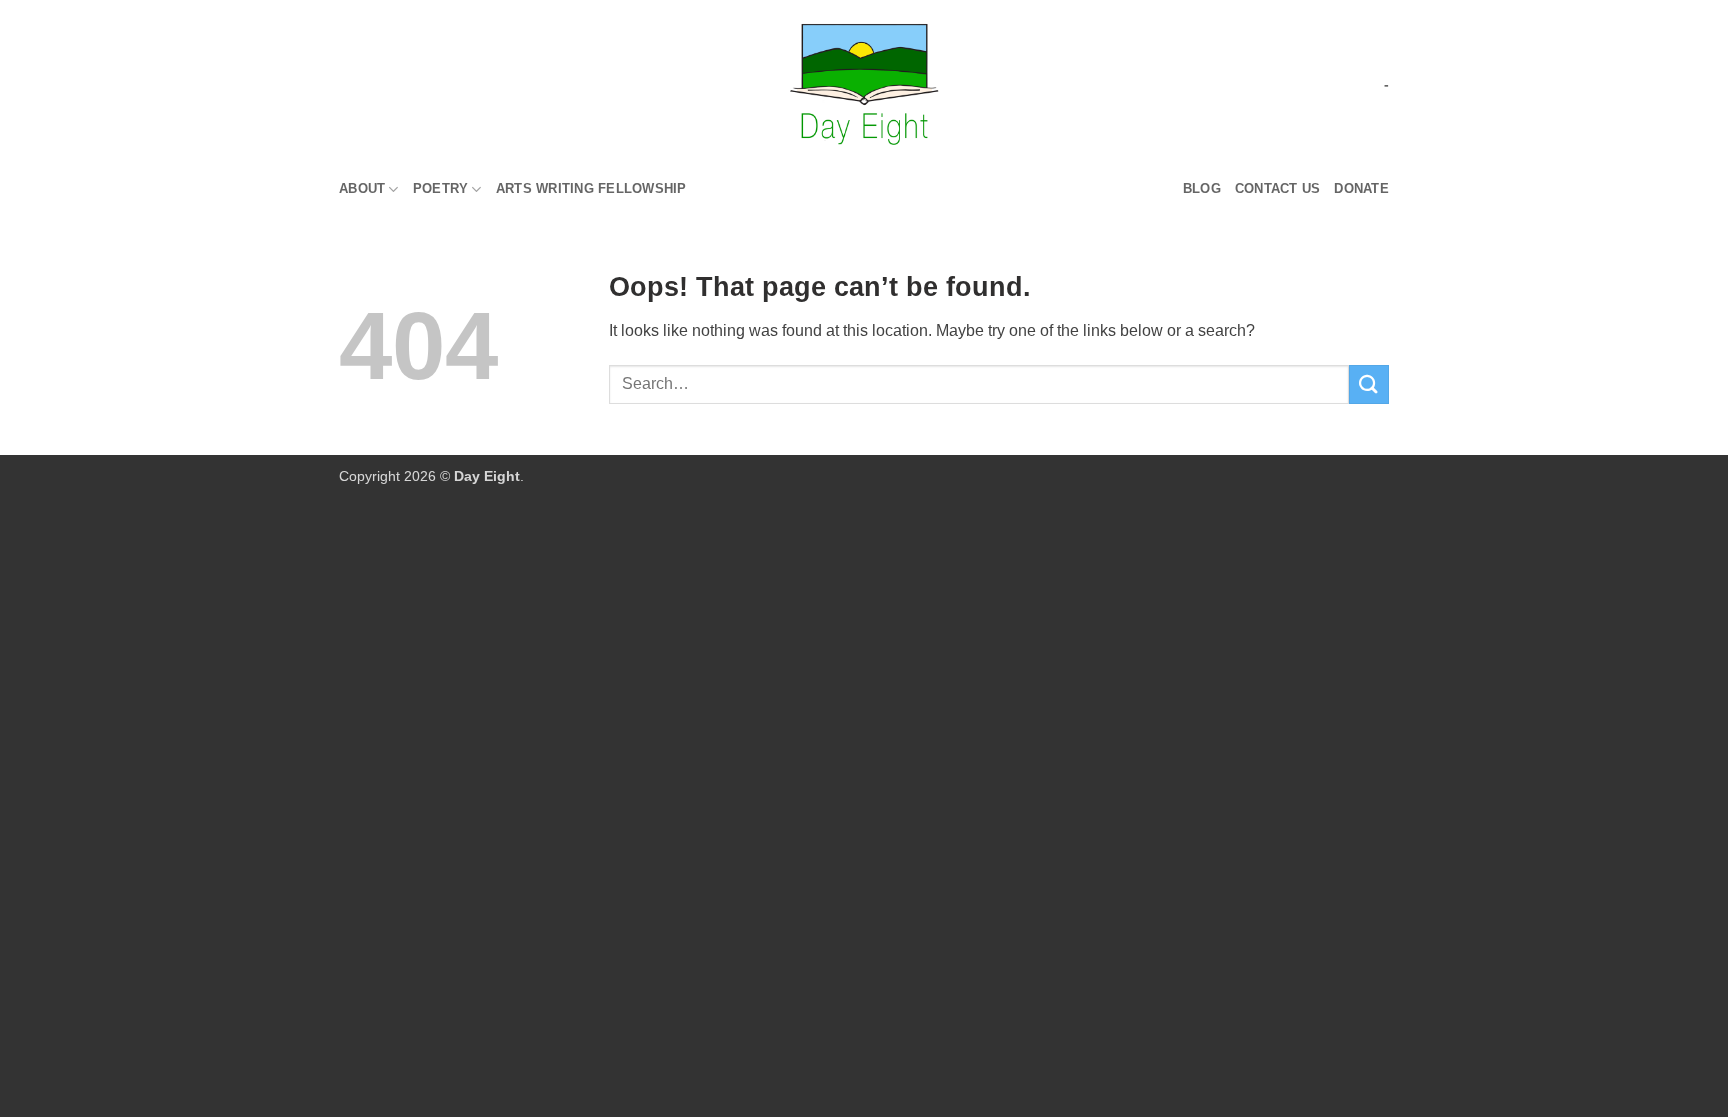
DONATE (1361, 188)
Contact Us (1278, 188)
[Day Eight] (864, 84)
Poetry (441, 188)
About (362, 188)
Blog (1202, 188)
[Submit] (1369, 384)
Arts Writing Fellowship (591, 188)
